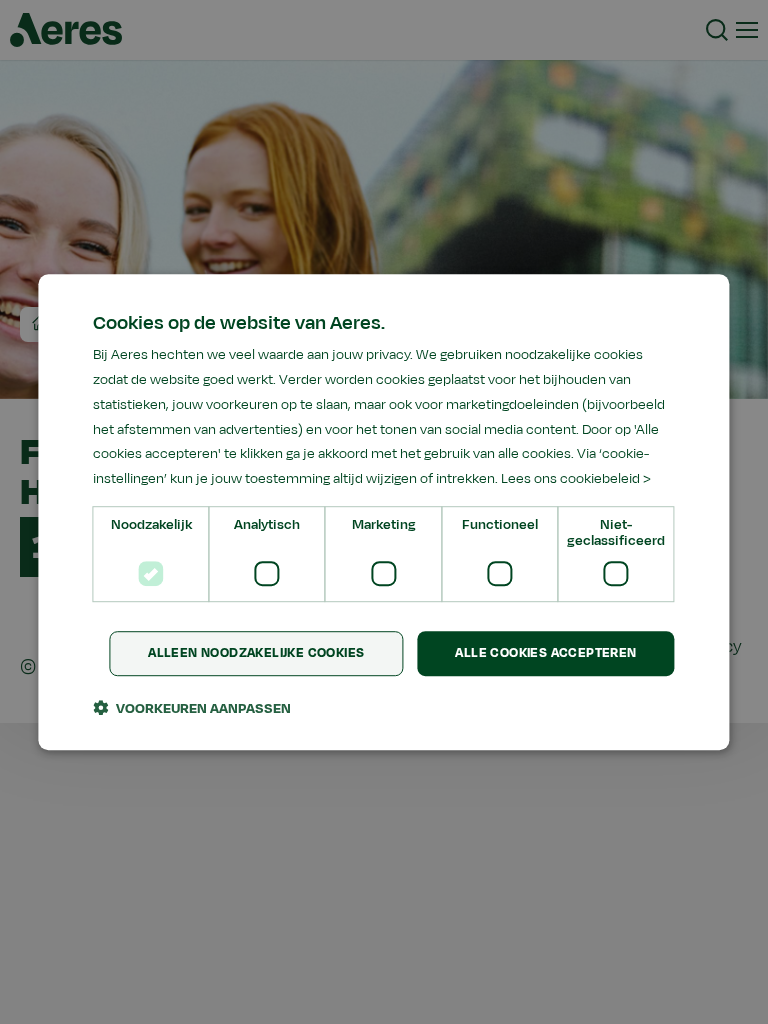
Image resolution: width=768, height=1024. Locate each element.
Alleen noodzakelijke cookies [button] (256, 653)
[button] (192, 708)
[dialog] (383, 512)
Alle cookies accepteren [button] (545, 653)
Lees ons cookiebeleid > (576, 478)
